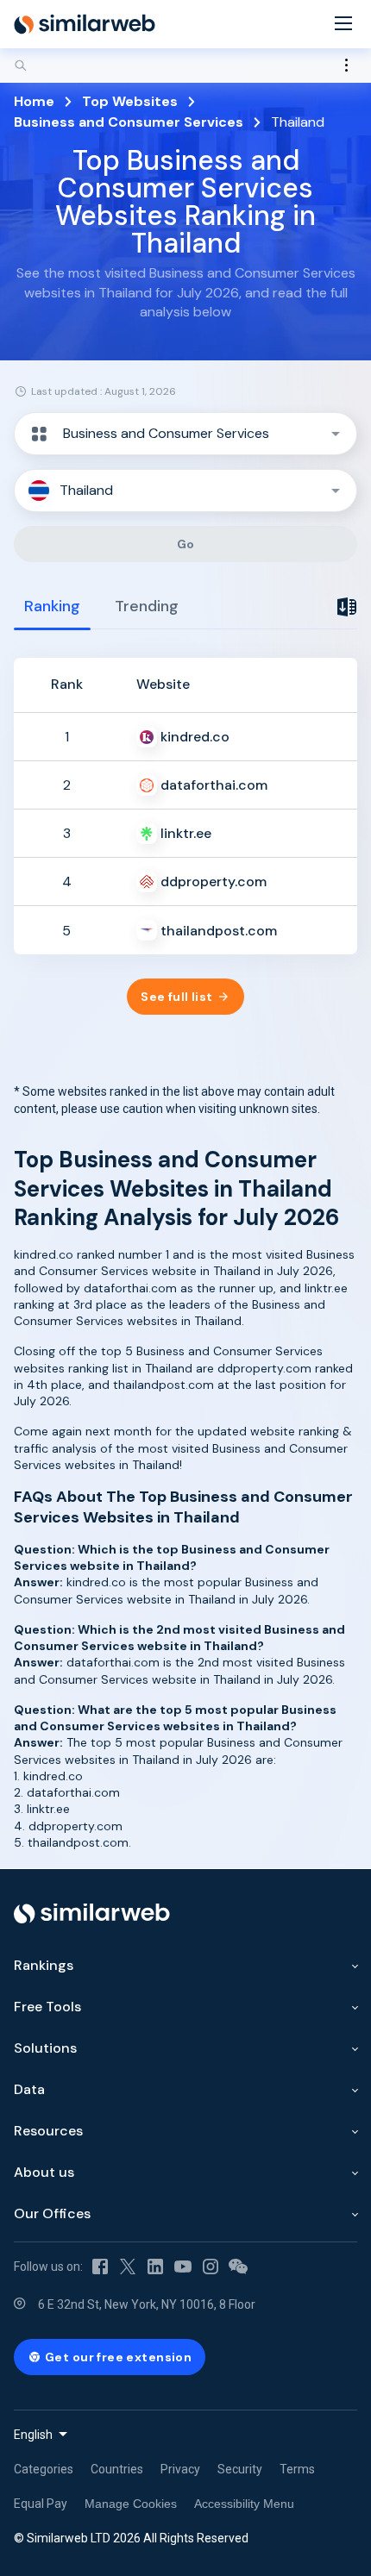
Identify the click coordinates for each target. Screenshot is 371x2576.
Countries (117, 2469)
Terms (297, 2469)
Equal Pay (41, 2504)
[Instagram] (211, 2267)
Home (34, 101)
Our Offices (52, 2213)
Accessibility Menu (244, 2504)
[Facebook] (100, 2267)
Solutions (45, 2048)
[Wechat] (238, 2267)
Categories (44, 2469)
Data (29, 2089)
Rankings (44, 1965)
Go (186, 544)
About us (44, 2172)
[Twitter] (128, 2267)
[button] (185, 434)
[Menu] (343, 25)
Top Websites (130, 101)
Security (240, 2469)
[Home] (85, 24)
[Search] (185, 66)
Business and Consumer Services (129, 122)
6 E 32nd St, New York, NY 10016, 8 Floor (147, 2304)
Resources (48, 2131)
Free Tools (47, 2007)
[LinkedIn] (155, 2267)
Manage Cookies (131, 2504)
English (33, 2435)
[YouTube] (183, 2267)
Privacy (180, 2469)
